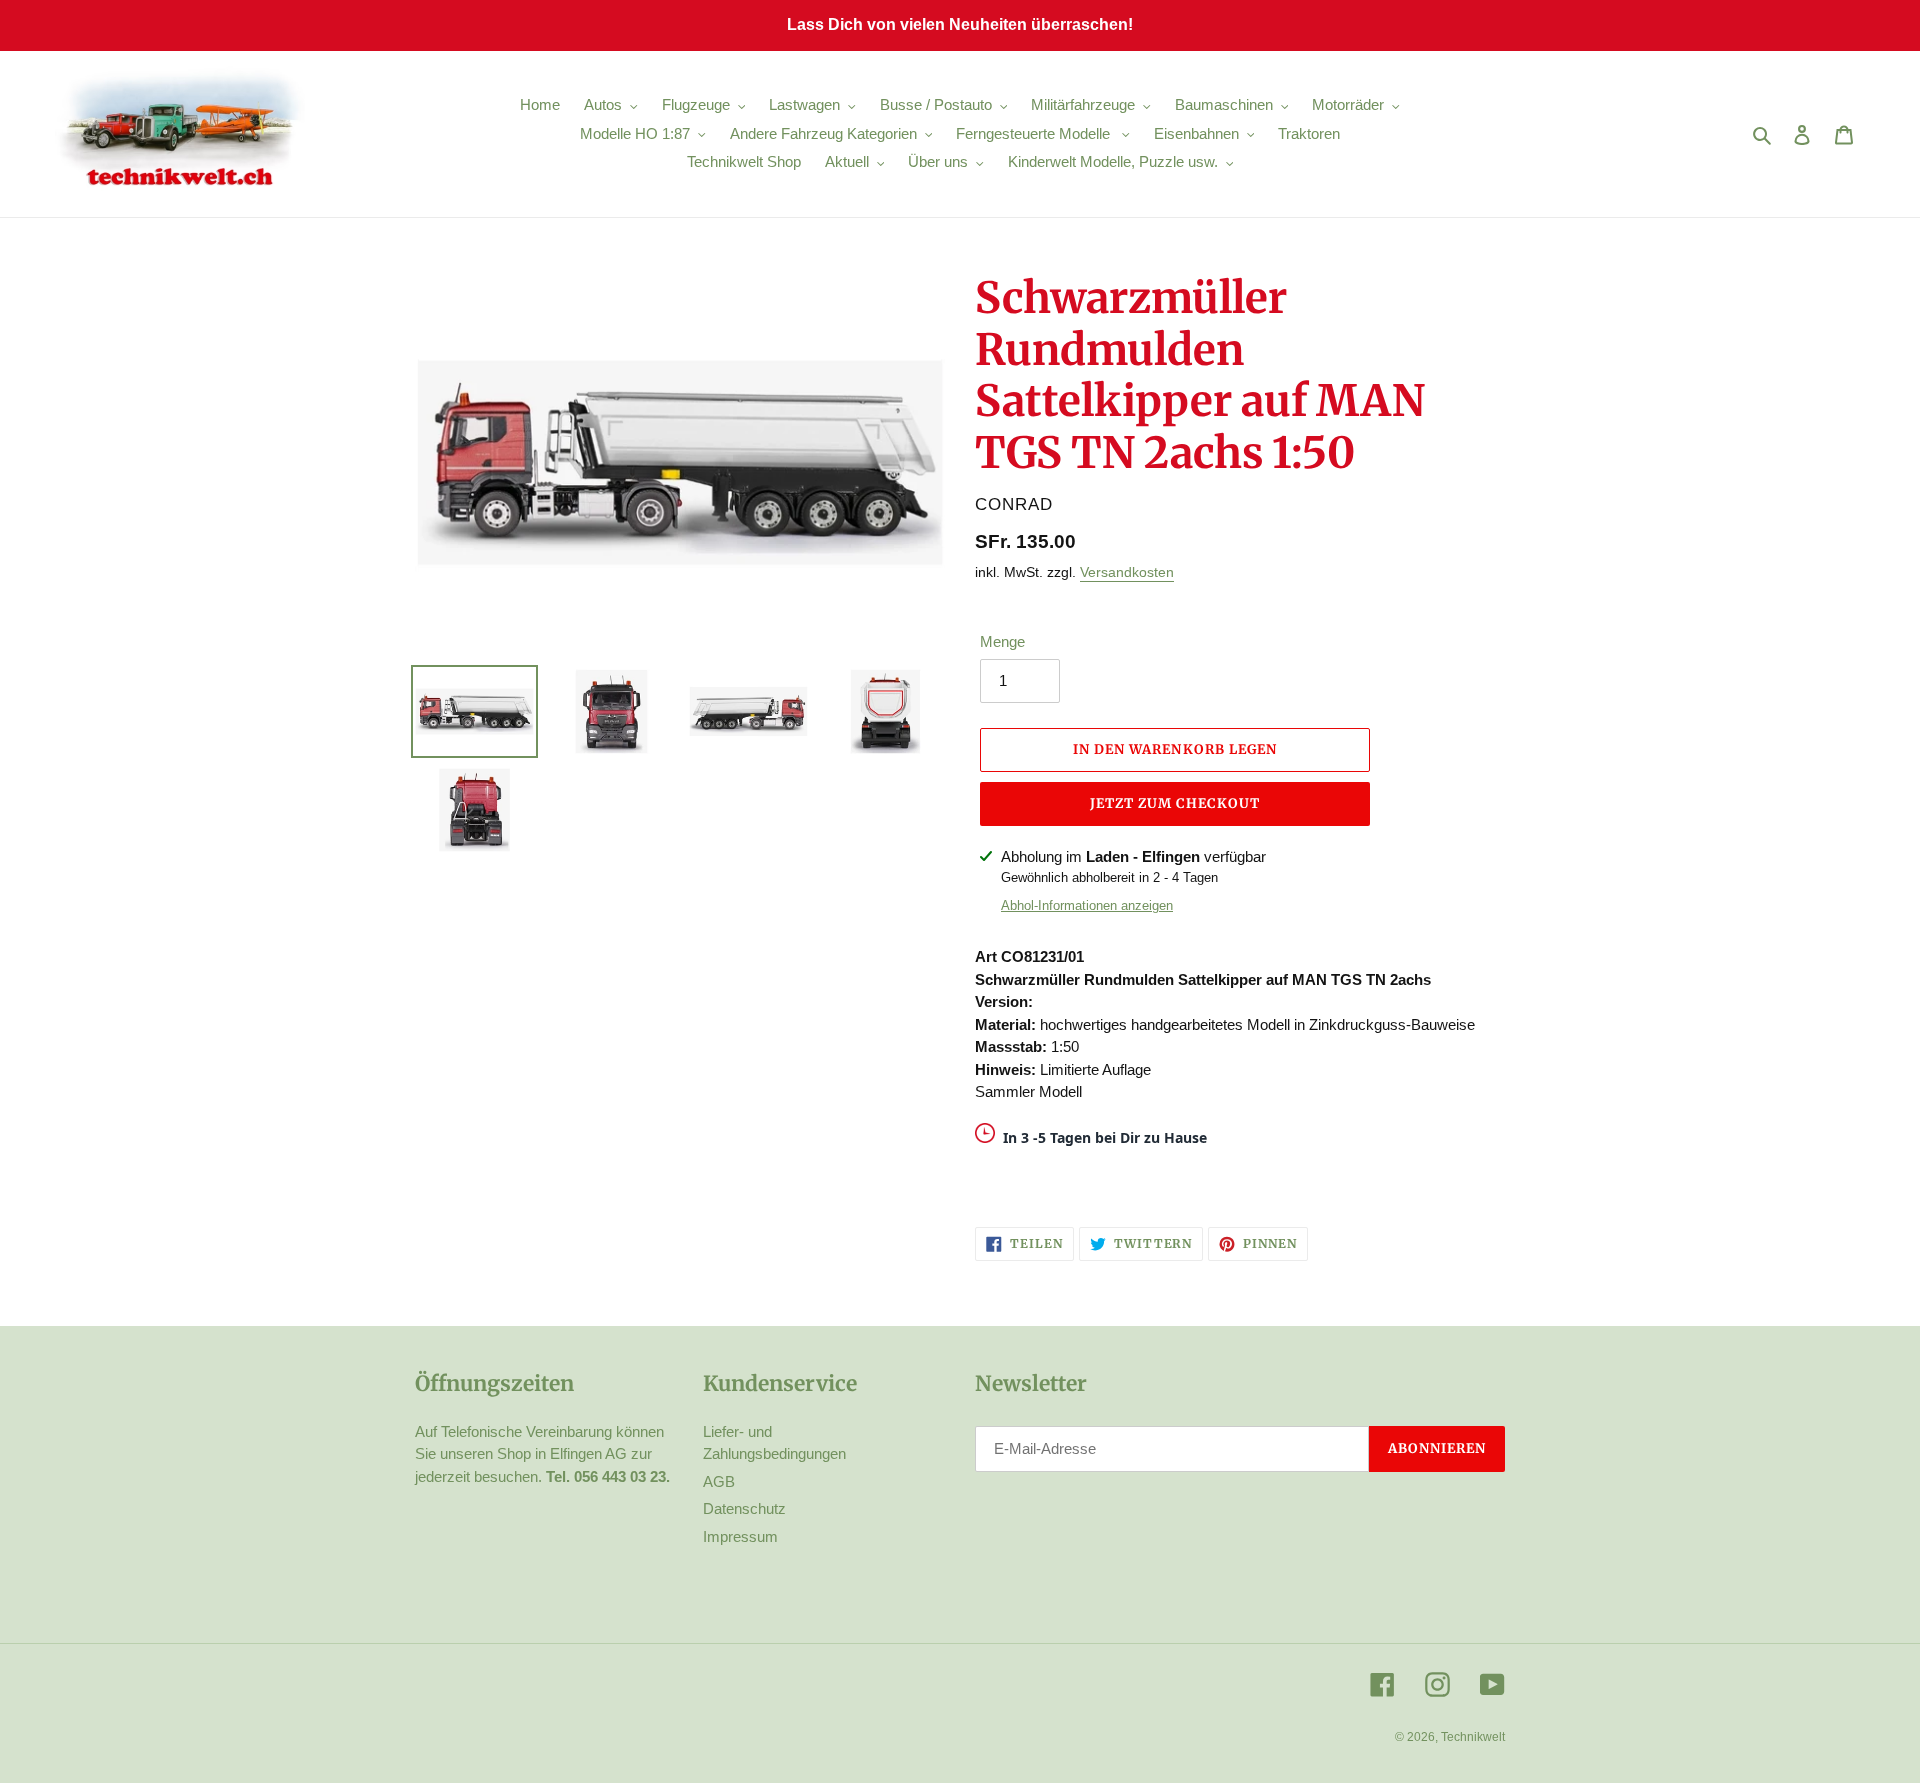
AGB (719, 1481)
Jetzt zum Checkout (1175, 803)
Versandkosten (1127, 572)
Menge (1002, 641)
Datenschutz (744, 1508)
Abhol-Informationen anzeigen (1087, 905)
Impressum (740, 1536)
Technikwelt (1473, 1737)
